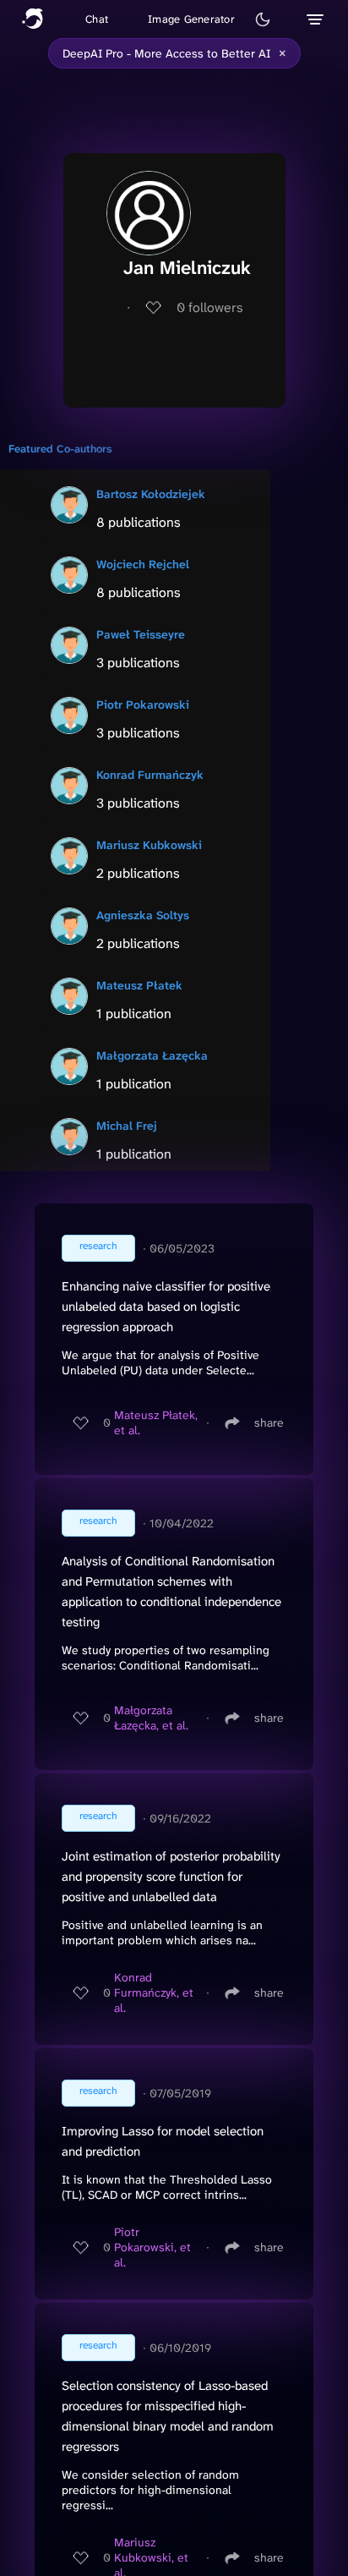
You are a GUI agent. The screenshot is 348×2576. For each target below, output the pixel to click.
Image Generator (191, 19)
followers (210, 307)
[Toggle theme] (263, 19)
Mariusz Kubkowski (149, 845)
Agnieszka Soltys (143, 915)
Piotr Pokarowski (143, 704)
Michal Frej (127, 1126)
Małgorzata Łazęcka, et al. (151, 1718)
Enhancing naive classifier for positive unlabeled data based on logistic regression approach (166, 1307)
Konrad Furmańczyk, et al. (154, 1992)
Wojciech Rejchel (143, 564)
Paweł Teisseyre (141, 634)
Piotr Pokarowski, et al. (152, 2247)
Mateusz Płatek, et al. (156, 1422)
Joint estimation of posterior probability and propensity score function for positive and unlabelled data (171, 1877)
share (269, 1422)
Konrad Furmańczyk (150, 775)
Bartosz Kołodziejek (151, 494)
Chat (97, 19)
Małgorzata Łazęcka (152, 1055)
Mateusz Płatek (139, 985)
